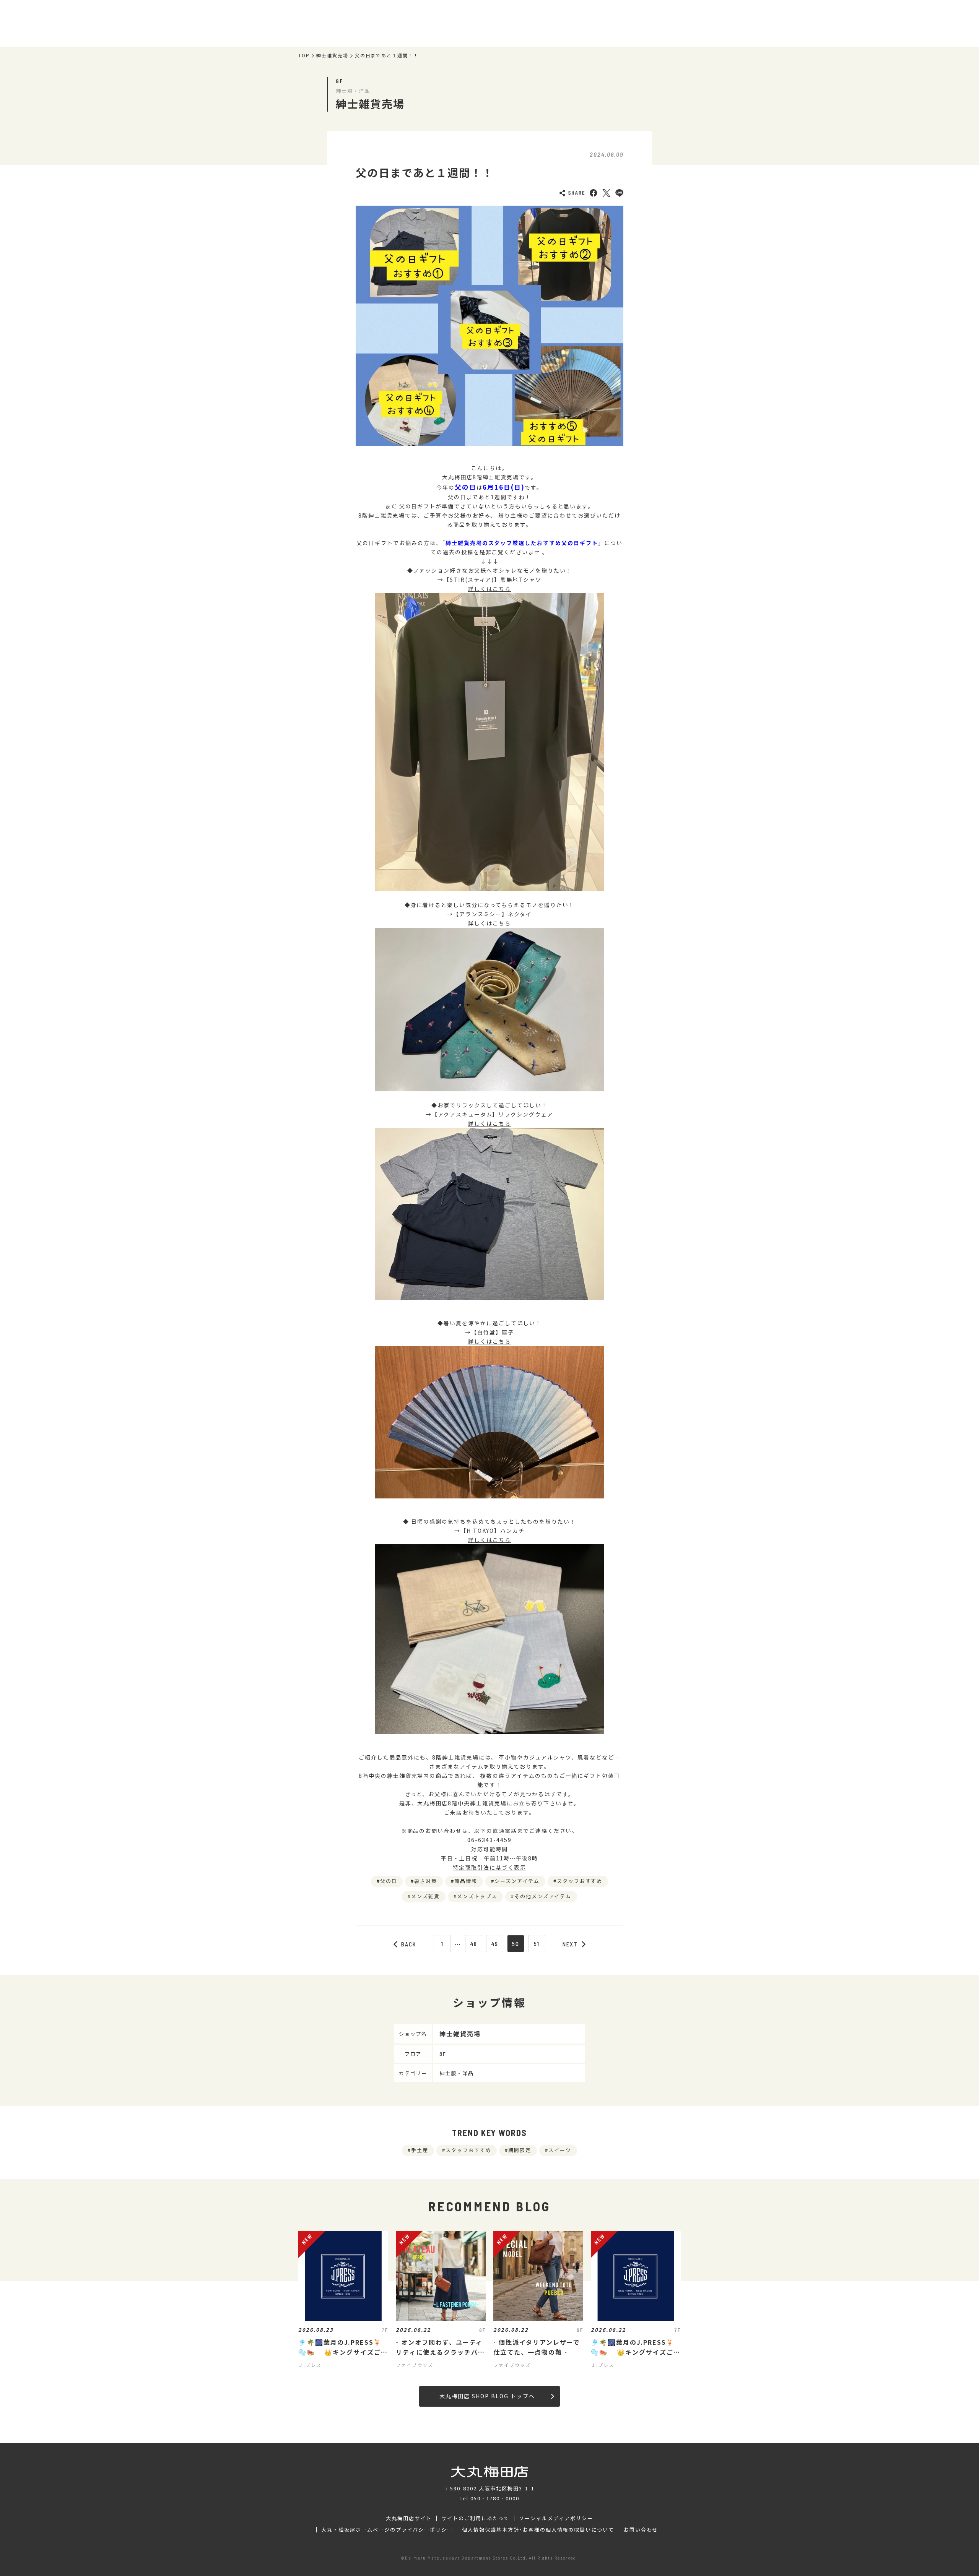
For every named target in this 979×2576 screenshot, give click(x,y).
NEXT (570, 1944)
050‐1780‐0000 (495, 2498)
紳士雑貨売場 (332, 55)
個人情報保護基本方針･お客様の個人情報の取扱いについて (538, 2530)
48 (474, 1944)
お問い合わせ (641, 2530)
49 (495, 1944)
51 (537, 1944)
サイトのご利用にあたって (476, 2518)
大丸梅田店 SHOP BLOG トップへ (487, 2396)
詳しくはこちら (489, 589)
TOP (304, 55)
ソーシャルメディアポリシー (556, 2518)
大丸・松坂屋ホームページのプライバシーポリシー (387, 2530)
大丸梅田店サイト (409, 2518)
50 (516, 1944)
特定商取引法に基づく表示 (489, 1867)
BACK (409, 1944)
